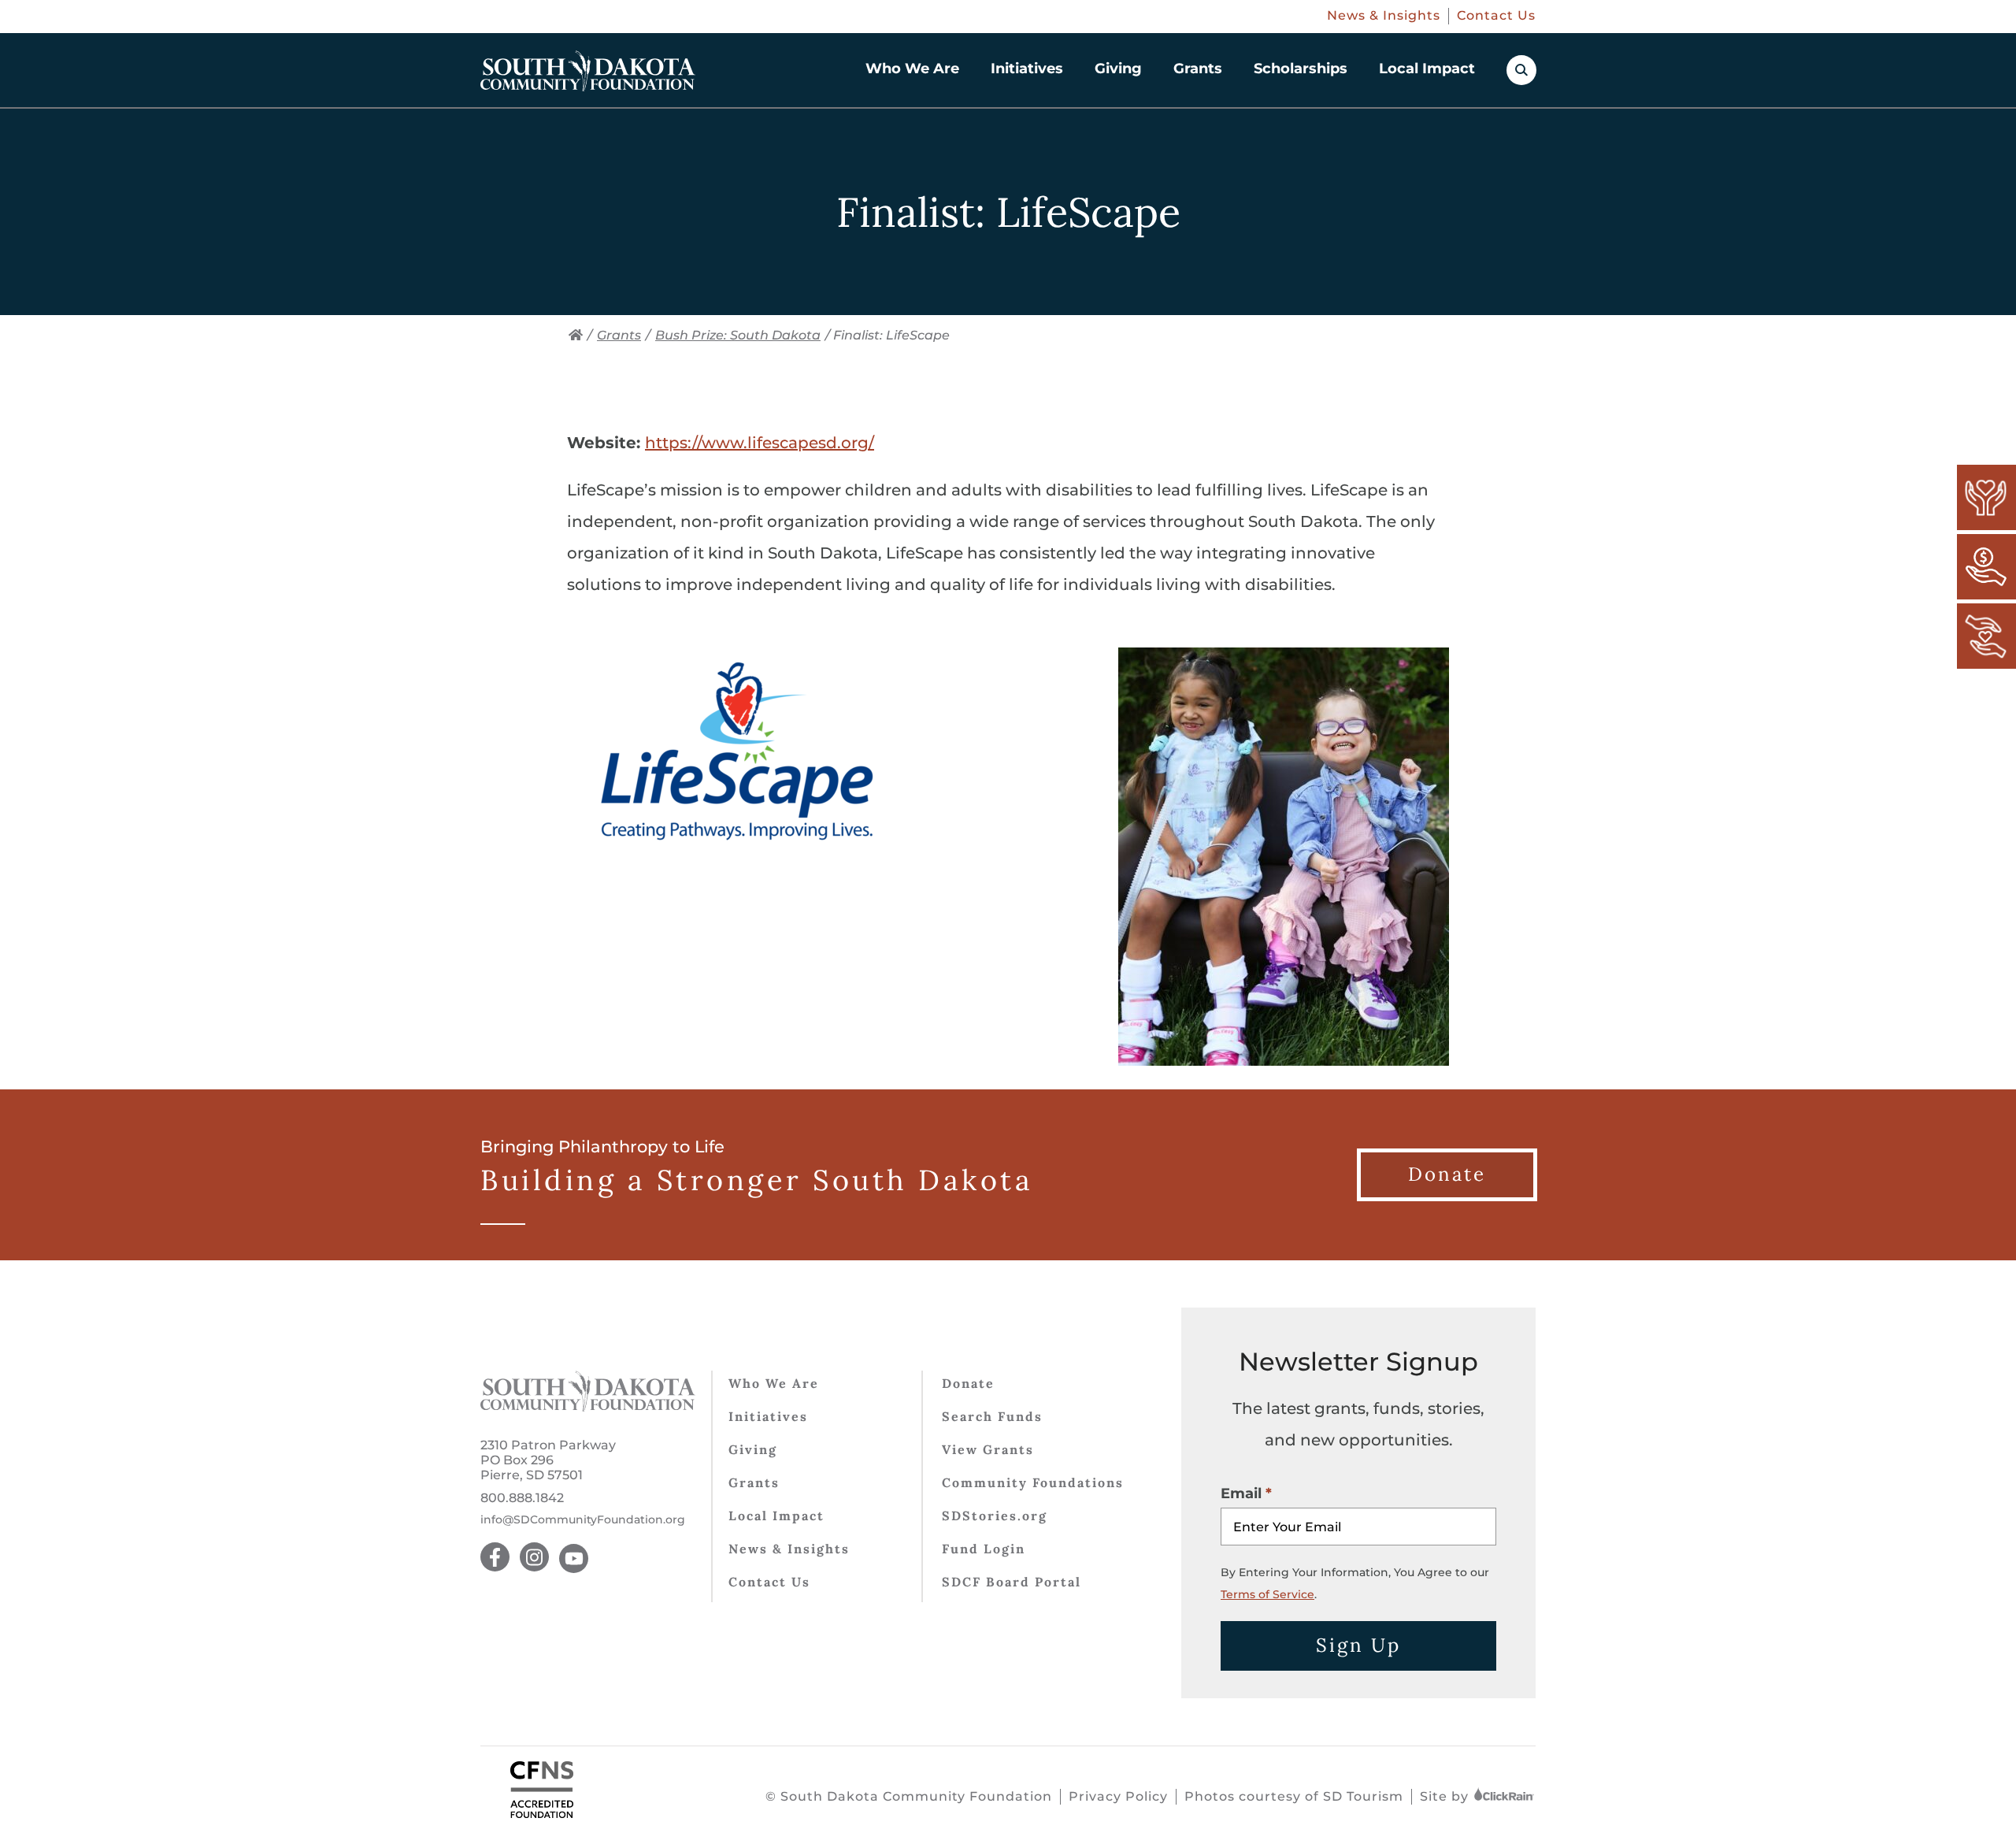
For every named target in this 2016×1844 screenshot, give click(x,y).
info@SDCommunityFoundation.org (583, 1520)
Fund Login (984, 1549)
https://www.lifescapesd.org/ (760, 443)
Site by (1446, 1796)
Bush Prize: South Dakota (738, 335)
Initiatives (1027, 69)
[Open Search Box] (1521, 70)
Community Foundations (1033, 1482)
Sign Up (1358, 1645)
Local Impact (1427, 69)
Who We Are (912, 69)
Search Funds (992, 1416)
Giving (1118, 69)
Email (1241, 1493)
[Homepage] (588, 71)
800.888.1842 (522, 1498)
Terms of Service (1267, 1594)
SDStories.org (995, 1516)
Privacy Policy (1118, 1796)
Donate (968, 1383)
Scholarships (1301, 69)
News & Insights (1384, 15)
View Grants (988, 1449)
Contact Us (1496, 15)
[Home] (576, 335)
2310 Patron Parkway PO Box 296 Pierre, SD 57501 (548, 1460)
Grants (1198, 69)
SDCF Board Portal (1012, 1582)
